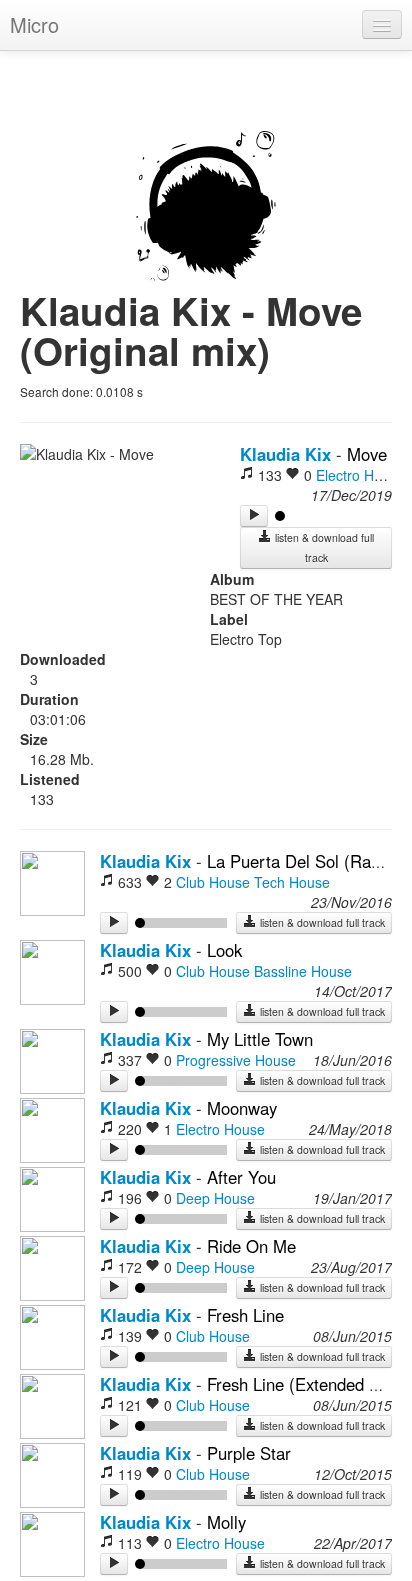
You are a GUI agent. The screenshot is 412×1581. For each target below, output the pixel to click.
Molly (226, 1522)
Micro (34, 24)
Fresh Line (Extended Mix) (304, 1384)
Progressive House (236, 1060)
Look (224, 950)
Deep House (215, 1198)
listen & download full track (323, 547)
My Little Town (260, 1039)
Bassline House (303, 971)
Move (367, 454)
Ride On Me (251, 1246)
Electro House (360, 475)
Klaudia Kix (285, 454)
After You (241, 1177)
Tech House (292, 882)
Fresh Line (245, 1315)
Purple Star (249, 1453)
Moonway (242, 1108)
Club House (213, 882)
